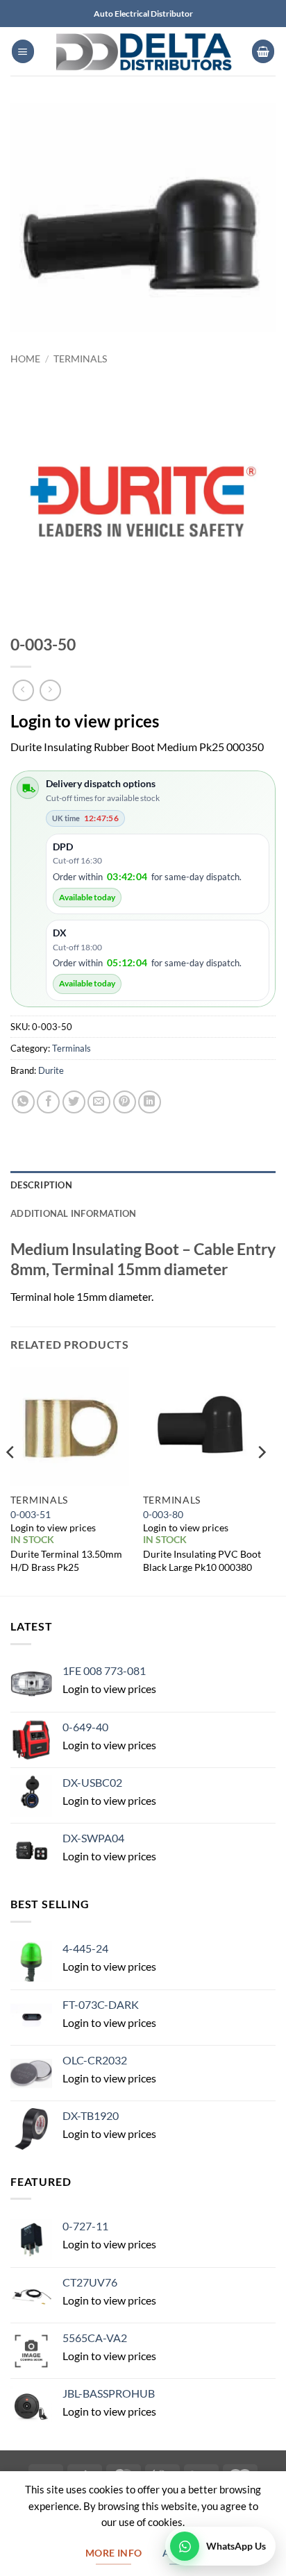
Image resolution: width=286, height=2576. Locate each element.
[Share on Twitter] (74, 1102)
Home (25, 359)
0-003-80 (163, 1514)
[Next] (261, 1480)
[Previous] (11, 1480)
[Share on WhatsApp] (23, 1102)
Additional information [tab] (74, 1213)
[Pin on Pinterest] (125, 1102)
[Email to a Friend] (99, 1102)
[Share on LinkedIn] (150, 1102)
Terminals (80, 359)
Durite (51, 1070)
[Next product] (23, 690)
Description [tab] (41, 1185)
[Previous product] (50, 690)
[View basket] (263, 51)
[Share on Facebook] (48, 1102)
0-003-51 (31, 1514)
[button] (23, 51)
